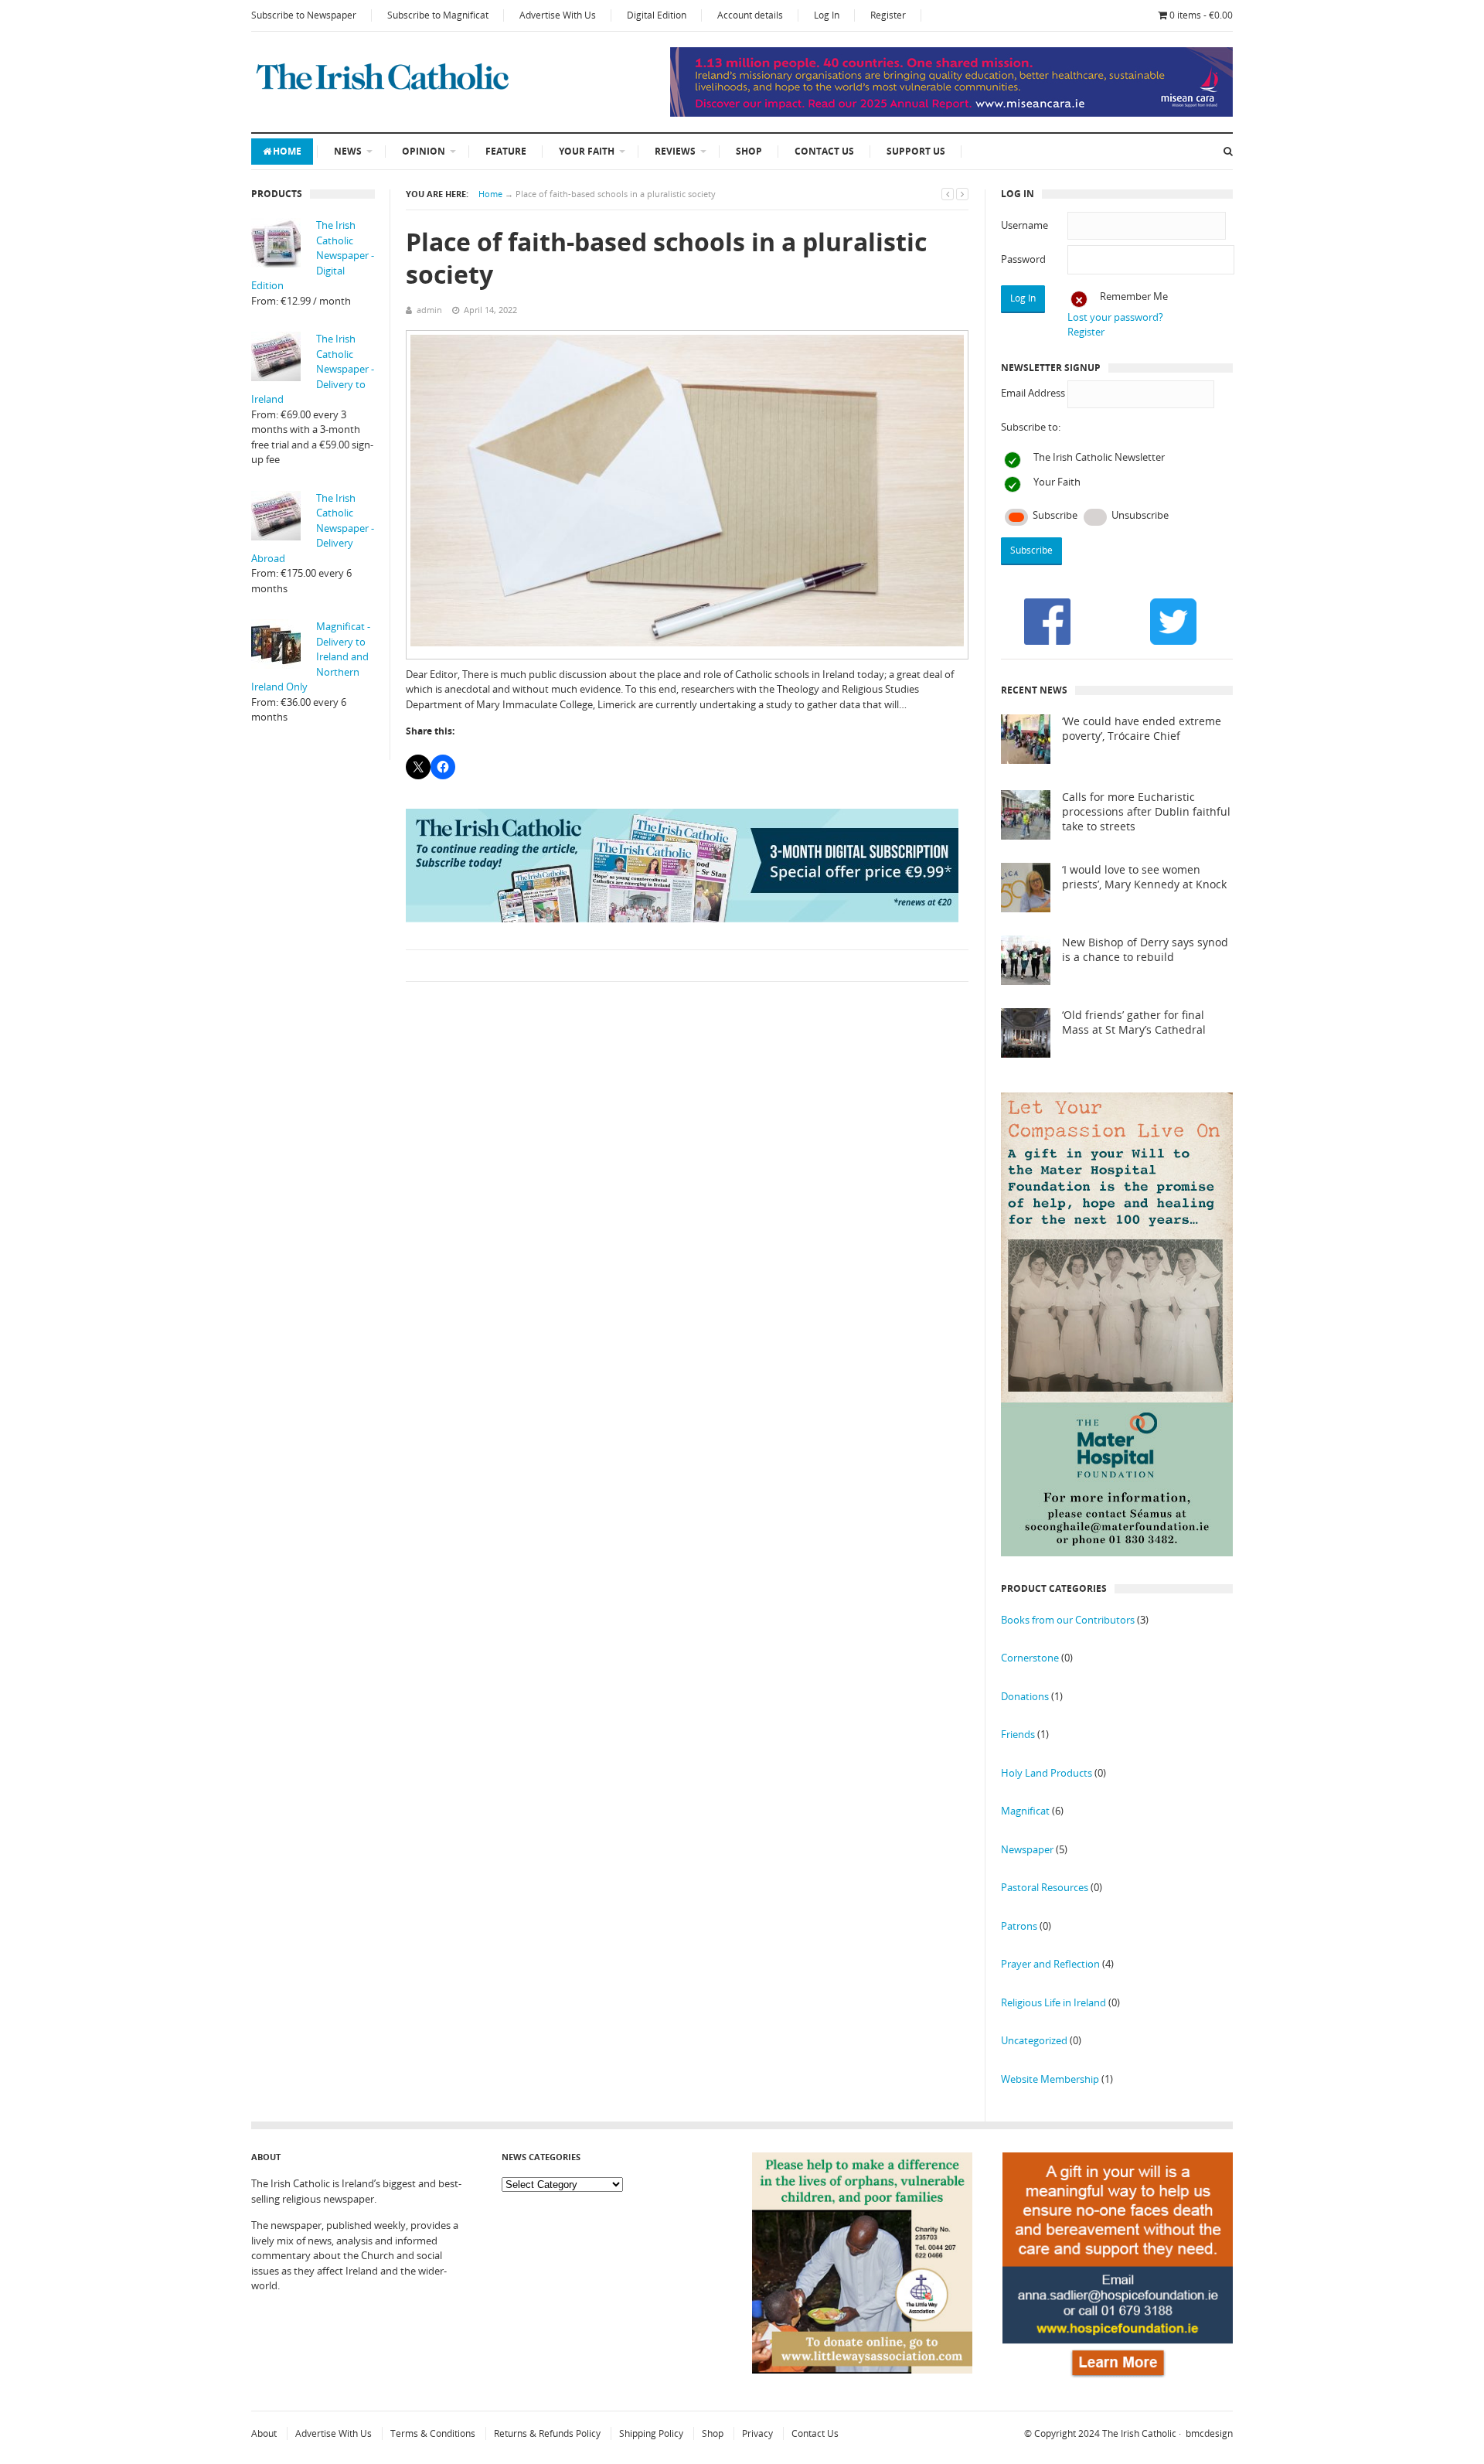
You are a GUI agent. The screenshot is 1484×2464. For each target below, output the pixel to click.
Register (888, 15)
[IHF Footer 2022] (1118, 2380)
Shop (749, 151)
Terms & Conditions (433, 2433)
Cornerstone (1030, 1658)
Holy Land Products (1047, 1773)
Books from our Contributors (1068, 1620)
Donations (1025, 1696)
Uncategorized (1034, 2040)
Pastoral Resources (1045, 1887)
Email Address (1033, 393)
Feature (506, 151)
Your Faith (587, 151)
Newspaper (1027, 1849)
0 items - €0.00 (1201, 15)
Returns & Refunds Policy (547, 2433)
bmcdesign (1209, 2433)
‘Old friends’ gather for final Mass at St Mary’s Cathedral (1134, 1022)
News (348, 151)
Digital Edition (657, 15)
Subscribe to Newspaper (304, 15)
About (264, 2433)
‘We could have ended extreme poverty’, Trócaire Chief (1142, 729)
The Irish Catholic (1139, 2433)
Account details (750, 15)
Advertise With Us (558, 15)
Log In (827, 15)
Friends (1018, 1734)
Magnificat (1025, 1811)
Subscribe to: (1031, 427)
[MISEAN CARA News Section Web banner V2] (951, 113)
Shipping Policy (651, 2433)
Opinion (424, 151)
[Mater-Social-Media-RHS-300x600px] (1117, 1552)
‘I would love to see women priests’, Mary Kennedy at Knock (1144, 877)
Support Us (916, 151)
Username (1025, 225)
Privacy (757, 2433)
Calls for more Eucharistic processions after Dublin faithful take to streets (1146, 812)
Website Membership (1050, 2079)
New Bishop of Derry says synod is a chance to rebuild (1145, 950)
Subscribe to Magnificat (438, 15)
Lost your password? (1115, 317)
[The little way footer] (863, 2370)
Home (287, 151)
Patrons (1019, 1926)
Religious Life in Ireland (1053, 2002)
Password (1023, 259)
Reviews (675, 151)
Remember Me (1134, 296)
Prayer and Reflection (1050, 1964)
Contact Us (824, 151)
